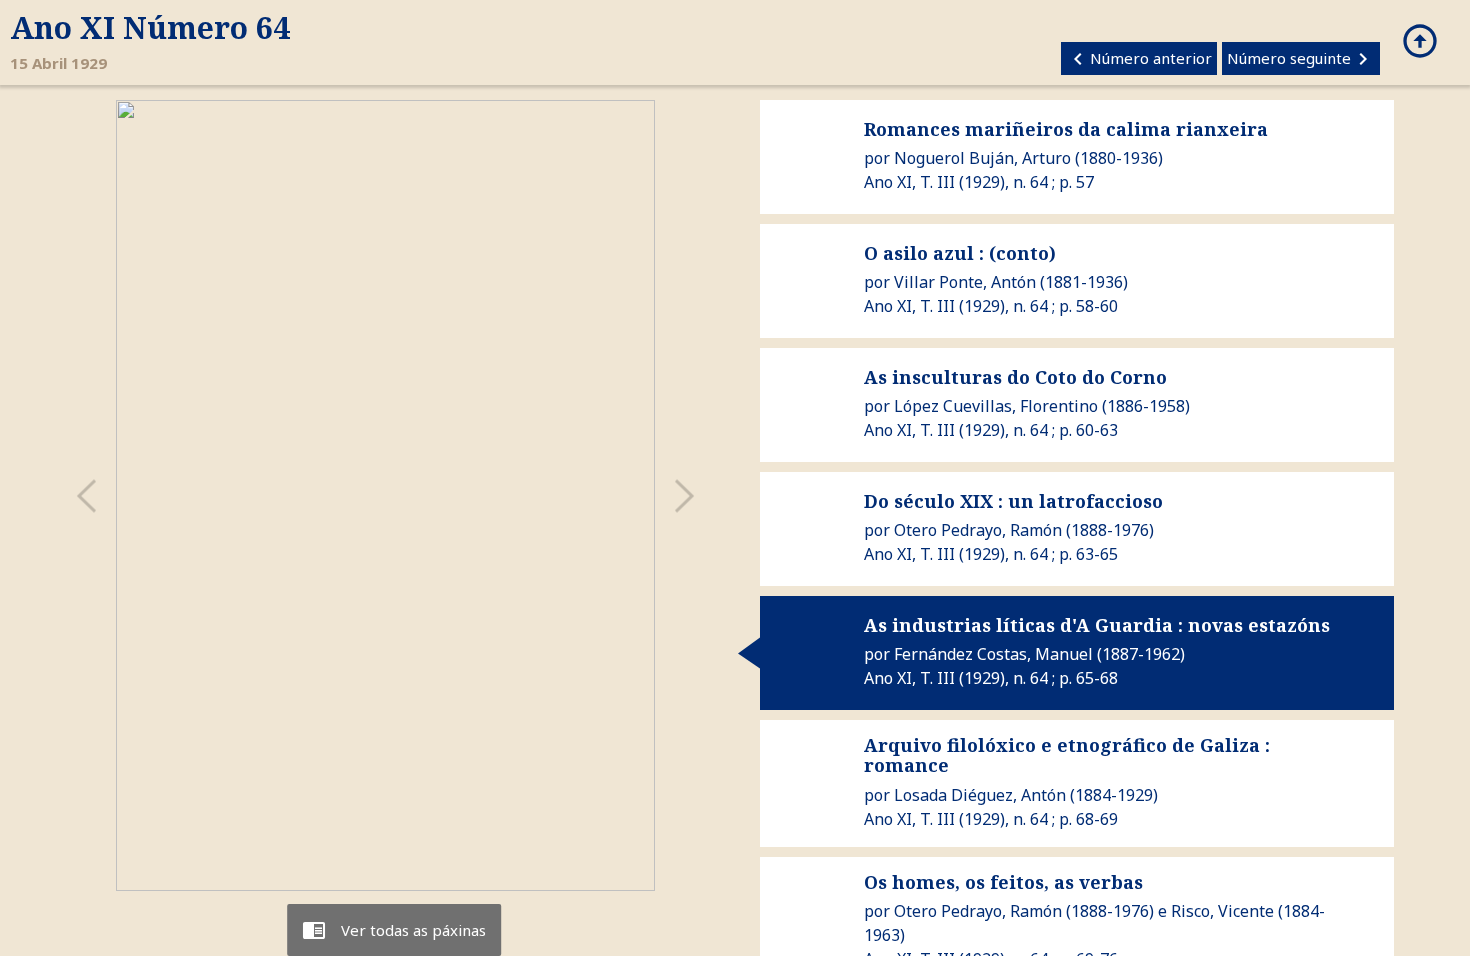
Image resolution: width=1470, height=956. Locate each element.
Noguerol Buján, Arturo (982, 158)
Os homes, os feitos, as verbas (1003, 882)
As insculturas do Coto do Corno (1015, 377)
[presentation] (86, 495)
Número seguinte (1301, 59)
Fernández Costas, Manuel (993, 654)
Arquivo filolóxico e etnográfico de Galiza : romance (1067, 755)
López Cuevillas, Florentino (996, 406)
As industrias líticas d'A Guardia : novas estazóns (1097, 625)
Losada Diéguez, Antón (980, 795)
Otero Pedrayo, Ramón (978, 530)
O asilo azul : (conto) (960, 253)
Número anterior (1139, 59)
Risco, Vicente (1222, 911)
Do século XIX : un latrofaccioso (1013, 501)
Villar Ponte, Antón (965, 282)
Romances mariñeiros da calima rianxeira (1066, 129)
